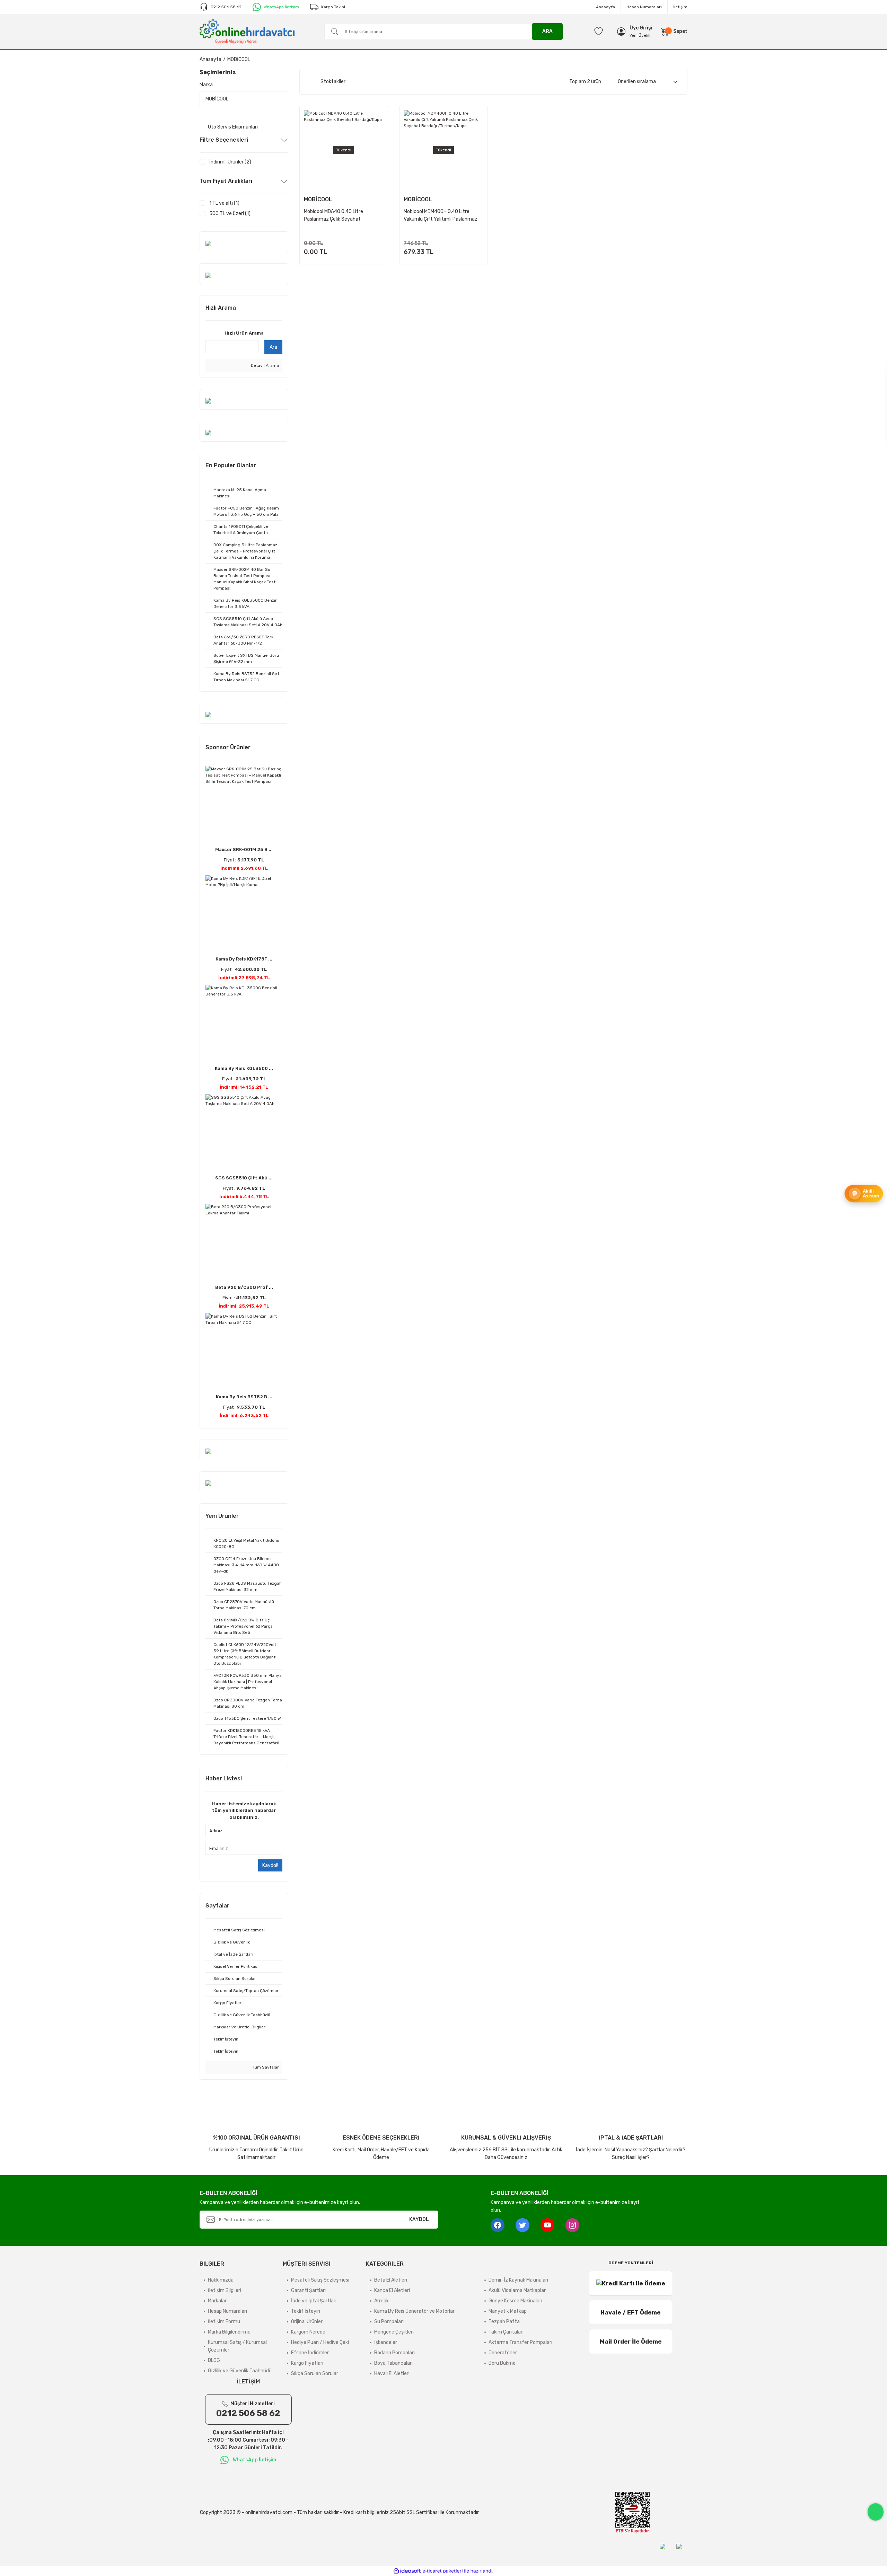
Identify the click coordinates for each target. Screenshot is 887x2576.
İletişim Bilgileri (225, 2290)
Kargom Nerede (308, 2332)
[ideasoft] (407, 2571)
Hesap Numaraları (644, 7)
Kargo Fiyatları (307, 2363)
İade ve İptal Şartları (314, 2301)
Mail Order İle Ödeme (631, 2342)
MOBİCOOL (239, 59)
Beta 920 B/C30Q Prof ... (244, 1287)
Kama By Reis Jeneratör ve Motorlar (414, 2311)
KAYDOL (419, 2219)
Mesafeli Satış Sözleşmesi (320, 2280)
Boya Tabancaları (393, 2363)
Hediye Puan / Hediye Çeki (320, 2342)
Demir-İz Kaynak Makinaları (518, 2280)
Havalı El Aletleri (392, 2374)
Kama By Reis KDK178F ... (244, 959)
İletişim (680, 7)
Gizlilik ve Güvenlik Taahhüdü (240, 2371)
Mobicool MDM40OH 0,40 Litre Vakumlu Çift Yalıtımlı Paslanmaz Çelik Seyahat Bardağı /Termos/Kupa (441, 216)
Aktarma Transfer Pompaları (520, 2342)
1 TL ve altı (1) (224, 203)
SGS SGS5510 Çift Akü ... (244, 1178)
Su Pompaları (389, 2322)
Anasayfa (605, 7)
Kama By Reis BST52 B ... (244, 1397)
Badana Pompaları (394, 2353)
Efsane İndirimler (310, 2353)
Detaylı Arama (264, 365)
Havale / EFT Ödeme (631, 2312)
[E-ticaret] (443, 2571)
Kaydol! (270, 1865)
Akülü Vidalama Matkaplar (517, 2290)
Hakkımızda (221, 2280)
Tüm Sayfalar (265, 2067)
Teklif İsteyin (306, 2311)
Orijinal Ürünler (307, 2322)
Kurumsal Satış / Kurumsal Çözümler (237, 2346)
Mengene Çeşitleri (394, 2332)
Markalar (217, 2301)
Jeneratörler (503, 2353)
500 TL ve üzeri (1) (230, 214)
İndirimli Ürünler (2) (230, 162)
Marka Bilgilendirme (229, 2332)
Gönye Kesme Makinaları (515, 2301)
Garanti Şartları (308, 2290)
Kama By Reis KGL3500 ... (244, 1068)
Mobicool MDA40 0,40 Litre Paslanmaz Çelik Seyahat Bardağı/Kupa (333, 216)
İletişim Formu (224, 2322)
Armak (381, 2301)
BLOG (214, 2360)
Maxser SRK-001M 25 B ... (244, 849)
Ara (273, 347)
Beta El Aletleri (391, 2280)
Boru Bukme (502, 2363)
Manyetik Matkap (508, 2311)
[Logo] (247, 31)
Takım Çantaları (506, 2332)
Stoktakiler (333, 82)
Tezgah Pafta (504, 2322)
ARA (547, 31)
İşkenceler (386, 2342)
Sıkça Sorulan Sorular (315, 2374)
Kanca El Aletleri (392, 2290)
